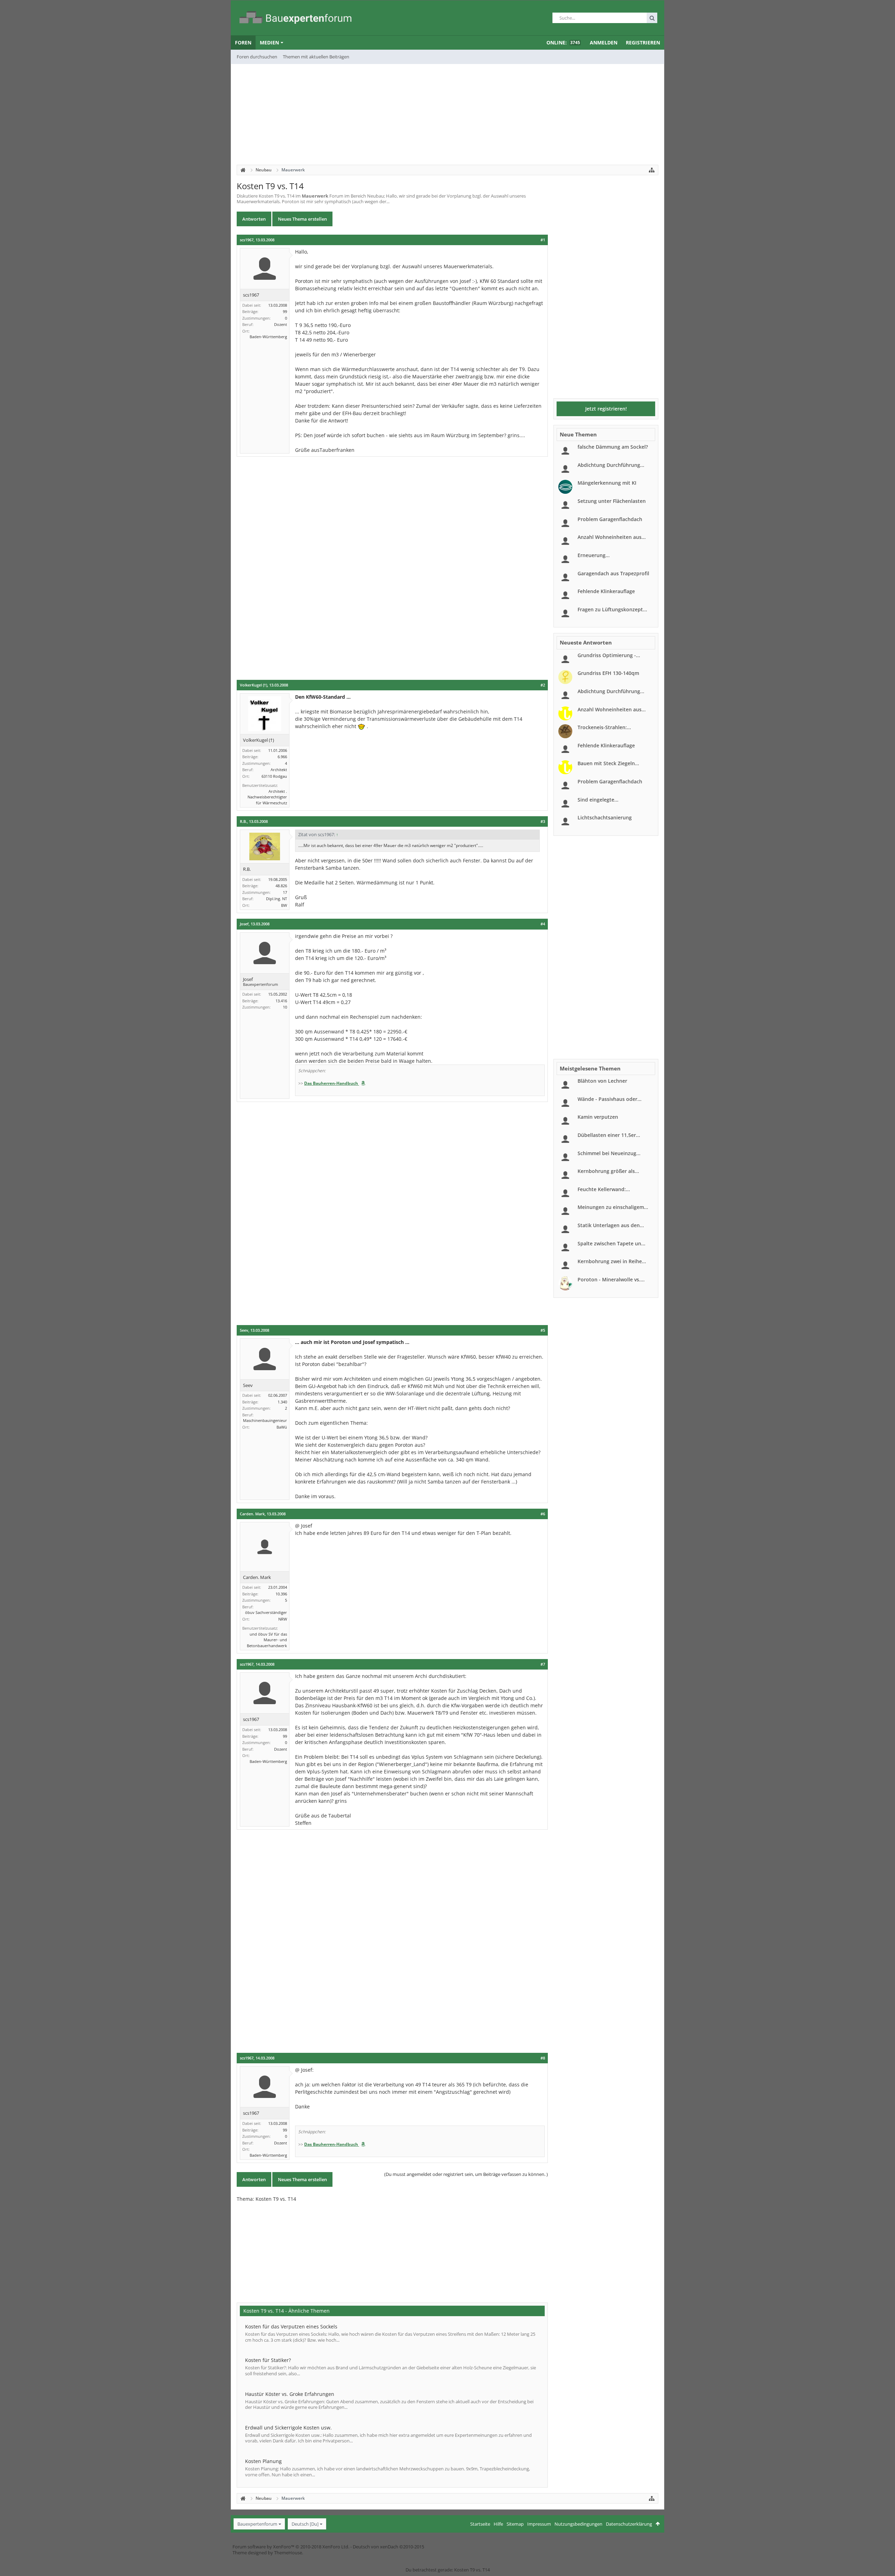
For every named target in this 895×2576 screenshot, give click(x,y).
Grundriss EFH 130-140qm (608, 673)
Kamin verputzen (598, 1117)
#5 (543, 1330)
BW (284, 905)
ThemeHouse (288, 2553)
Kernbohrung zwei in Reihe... (612, 1261)
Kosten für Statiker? (268, 2360)
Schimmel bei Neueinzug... (609, 1153)
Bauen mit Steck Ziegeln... (608, 763)
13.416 (281, 1001)
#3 (543, 821)
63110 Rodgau (274, 776)
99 (285, 311)
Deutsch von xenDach (388, 2547)
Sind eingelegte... (598, 800)
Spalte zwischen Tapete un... (611, 1243)
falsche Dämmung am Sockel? (613, 447)
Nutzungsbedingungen (578, 2524)
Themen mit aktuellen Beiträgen (316, 57)
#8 (543, 2058)
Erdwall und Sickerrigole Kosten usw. (288, 2428)
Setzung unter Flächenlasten (612, 501)
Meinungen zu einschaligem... (613, 1207)
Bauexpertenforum (257, 2524)
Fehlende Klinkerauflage (606, 591)
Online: (563, 42)
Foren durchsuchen (257, 57)
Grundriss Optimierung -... (609, 655)
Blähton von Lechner (602, 1081)
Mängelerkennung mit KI (607, 483)
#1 (543, 240)
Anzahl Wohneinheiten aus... (612, 537)
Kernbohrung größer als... (608, 1171)
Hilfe (498, 2524)
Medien (269, 42)
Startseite (480, 2524)
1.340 (282, 1402)
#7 (543, 1664)
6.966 (282, 757)
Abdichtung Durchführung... (611, 465)
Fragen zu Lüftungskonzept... (612, 609)
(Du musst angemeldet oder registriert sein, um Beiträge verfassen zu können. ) (466, 2174)
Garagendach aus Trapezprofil (613, 573)
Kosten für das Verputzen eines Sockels (291, 2326)
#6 (543, 1514)
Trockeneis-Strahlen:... (604, 727)
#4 (543, 924)
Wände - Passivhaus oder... (610, 1099)
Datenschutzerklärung (629, 2524)
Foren (243, 42)
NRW (283, 1619)
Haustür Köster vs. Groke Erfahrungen (290, 2394)
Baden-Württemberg (268, 337)
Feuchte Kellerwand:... (604, 1189)
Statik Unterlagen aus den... (611, 1225)
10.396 (281, 1594)
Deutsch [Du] (305, 2524)
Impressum (539, 2524)
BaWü (282, 1427)
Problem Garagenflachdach (610, 519)
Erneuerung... (594, 555)
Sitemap (515, 2524)
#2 (543, 685)
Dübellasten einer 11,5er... (609, 1135)
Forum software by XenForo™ (291, 2547)
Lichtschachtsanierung (605, 817)
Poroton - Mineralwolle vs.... (611, 1279)
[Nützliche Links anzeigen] (652, 170)
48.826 (281, 886)
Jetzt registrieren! (606, 409)
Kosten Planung (263, 2461)
